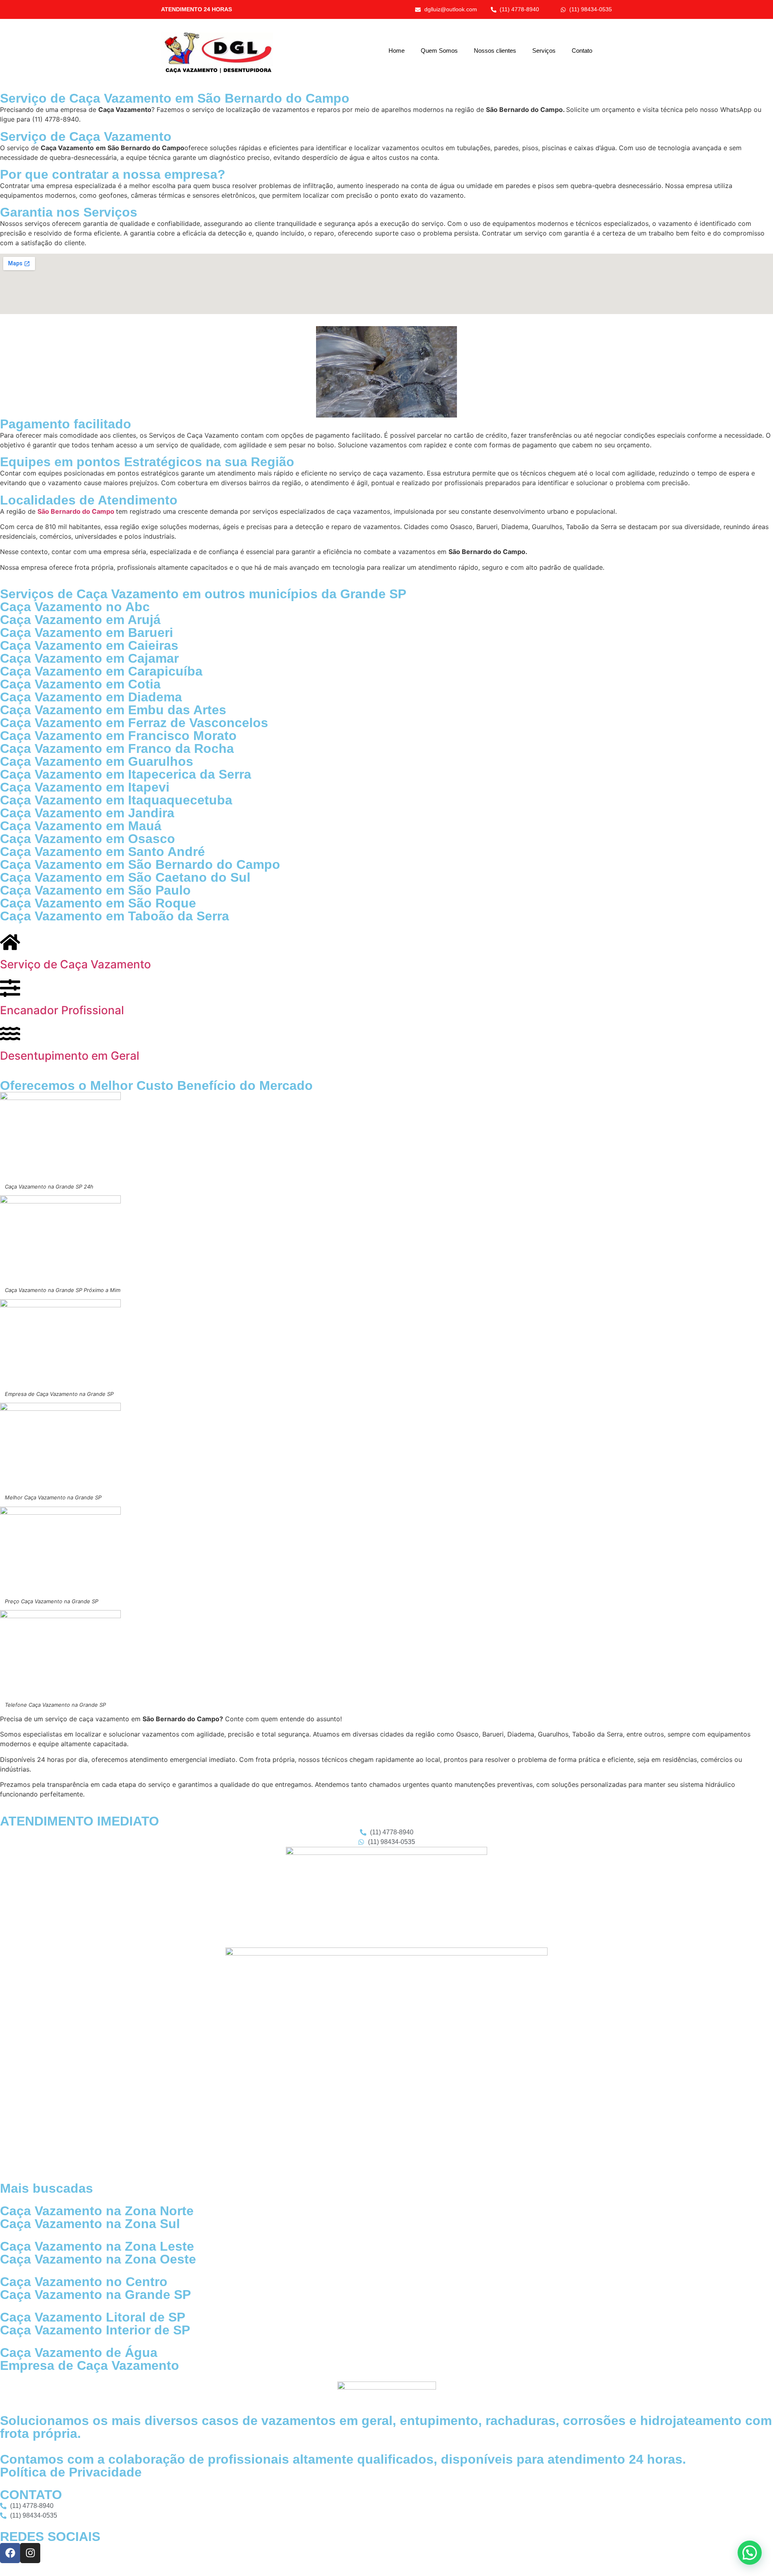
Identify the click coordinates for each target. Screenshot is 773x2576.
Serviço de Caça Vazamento (75, 964)
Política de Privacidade (71, 2472)
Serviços (544, 51)
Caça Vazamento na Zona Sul (90, 2224)
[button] (750, 2553)
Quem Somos (439, 51)
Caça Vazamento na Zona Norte (97, 2211)
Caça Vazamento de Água (79, 2353)
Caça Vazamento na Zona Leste (97, 2246)
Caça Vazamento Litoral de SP (93, 2317)
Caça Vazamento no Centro (84, 2282)
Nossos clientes (495, 51)
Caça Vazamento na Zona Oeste (98, 2259)
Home (397, 51)
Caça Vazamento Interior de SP (95, 2330)
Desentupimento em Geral (70, 1056)
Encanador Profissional (62, 1010)
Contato (582, 51)
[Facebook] (10, 2553)
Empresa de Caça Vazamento (90, 2365)
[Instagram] (30, 2553)
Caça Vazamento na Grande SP (95, 2295)
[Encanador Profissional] (10, 988)
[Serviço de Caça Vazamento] (10, 942)
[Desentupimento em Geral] (10, 1034)
